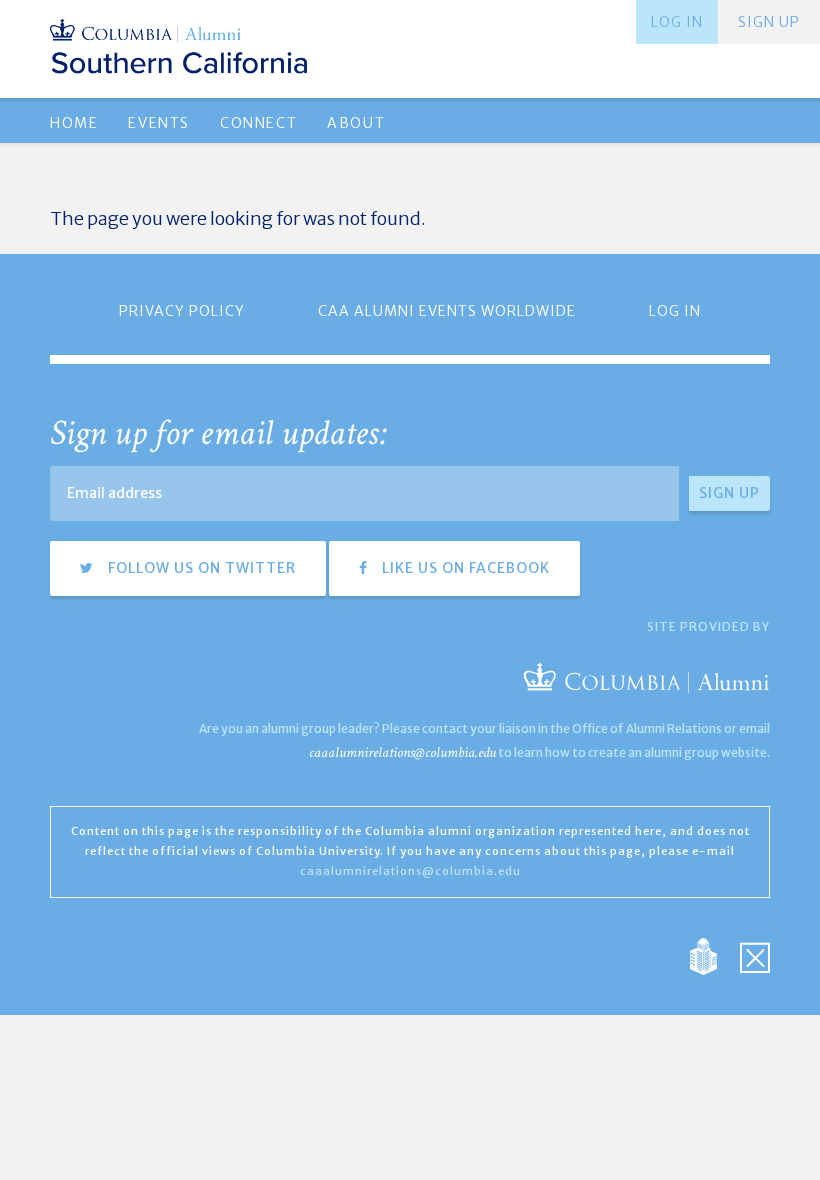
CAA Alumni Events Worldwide (447, 311)
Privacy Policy (182, 311)
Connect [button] (258, 123)
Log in (677, 22)
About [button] (356, 123)
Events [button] (159, 123)
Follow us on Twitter (200, 568)
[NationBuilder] (713, 954)
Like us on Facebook (464, 568)
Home (74, 123)
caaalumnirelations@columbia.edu (402, 752)
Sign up (769, 22)
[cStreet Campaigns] (755, 954)
